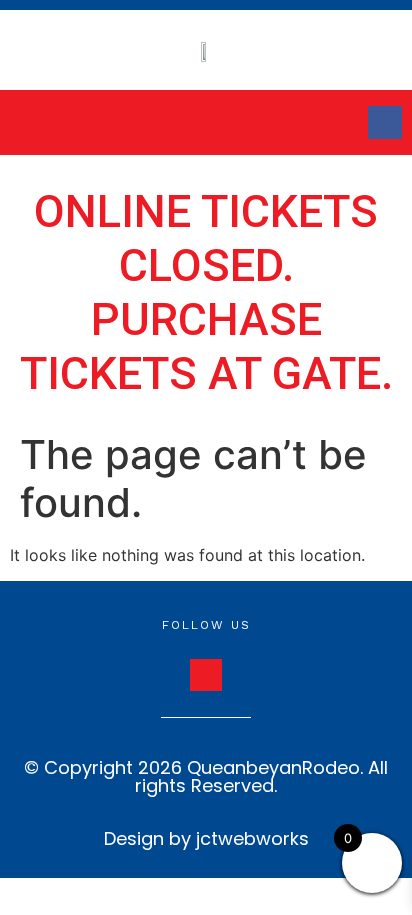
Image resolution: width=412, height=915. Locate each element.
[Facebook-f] (385, 123)
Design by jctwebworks (206, 838)
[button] (62, 122)
